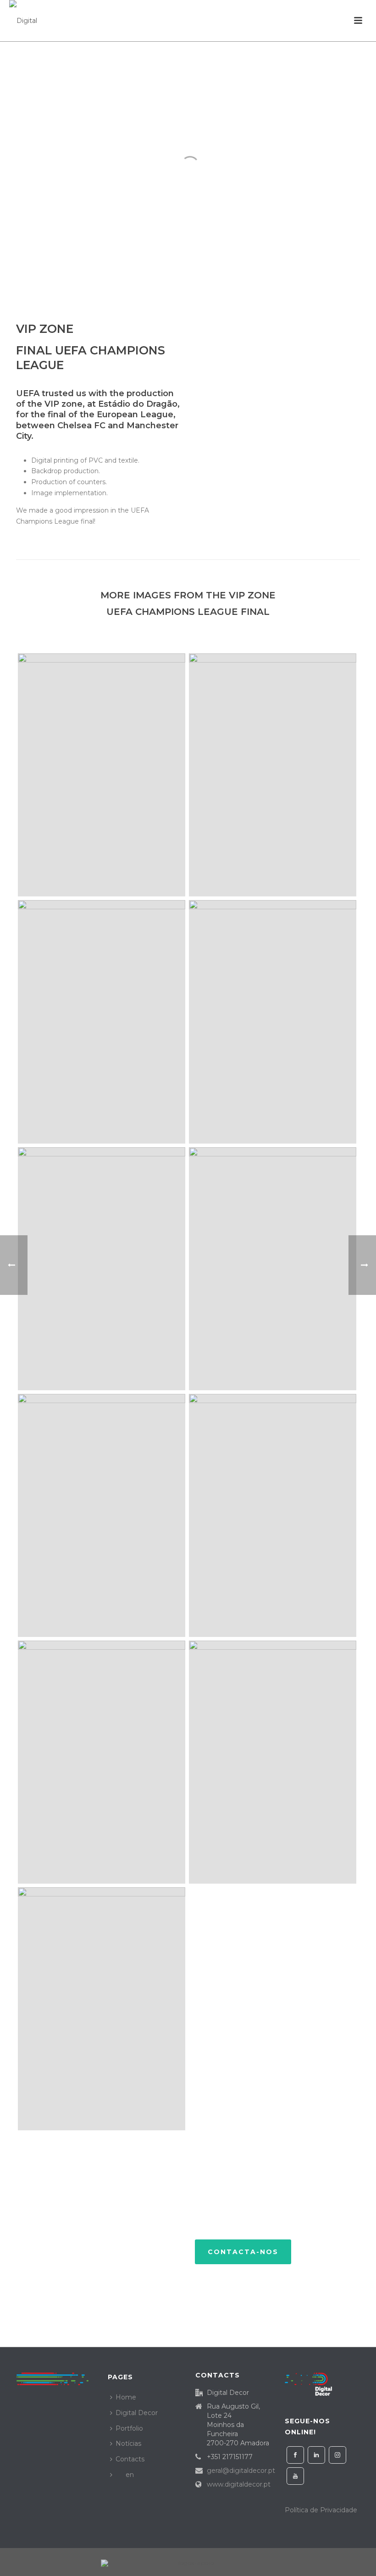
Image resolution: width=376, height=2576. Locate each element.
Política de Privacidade (321, 2510)
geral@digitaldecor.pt (241, 2471)
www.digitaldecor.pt (239, 2484)
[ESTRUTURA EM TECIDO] (102, 775)
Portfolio (129, 2428)
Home (126, 2397)
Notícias (128, 2443)
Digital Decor (137, 2413)
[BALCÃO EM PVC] (102, 1022)
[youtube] (295, 2476)
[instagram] (337, 2455)
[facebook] (295, 2455)
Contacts (130, 2459)
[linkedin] (316, 2455)
